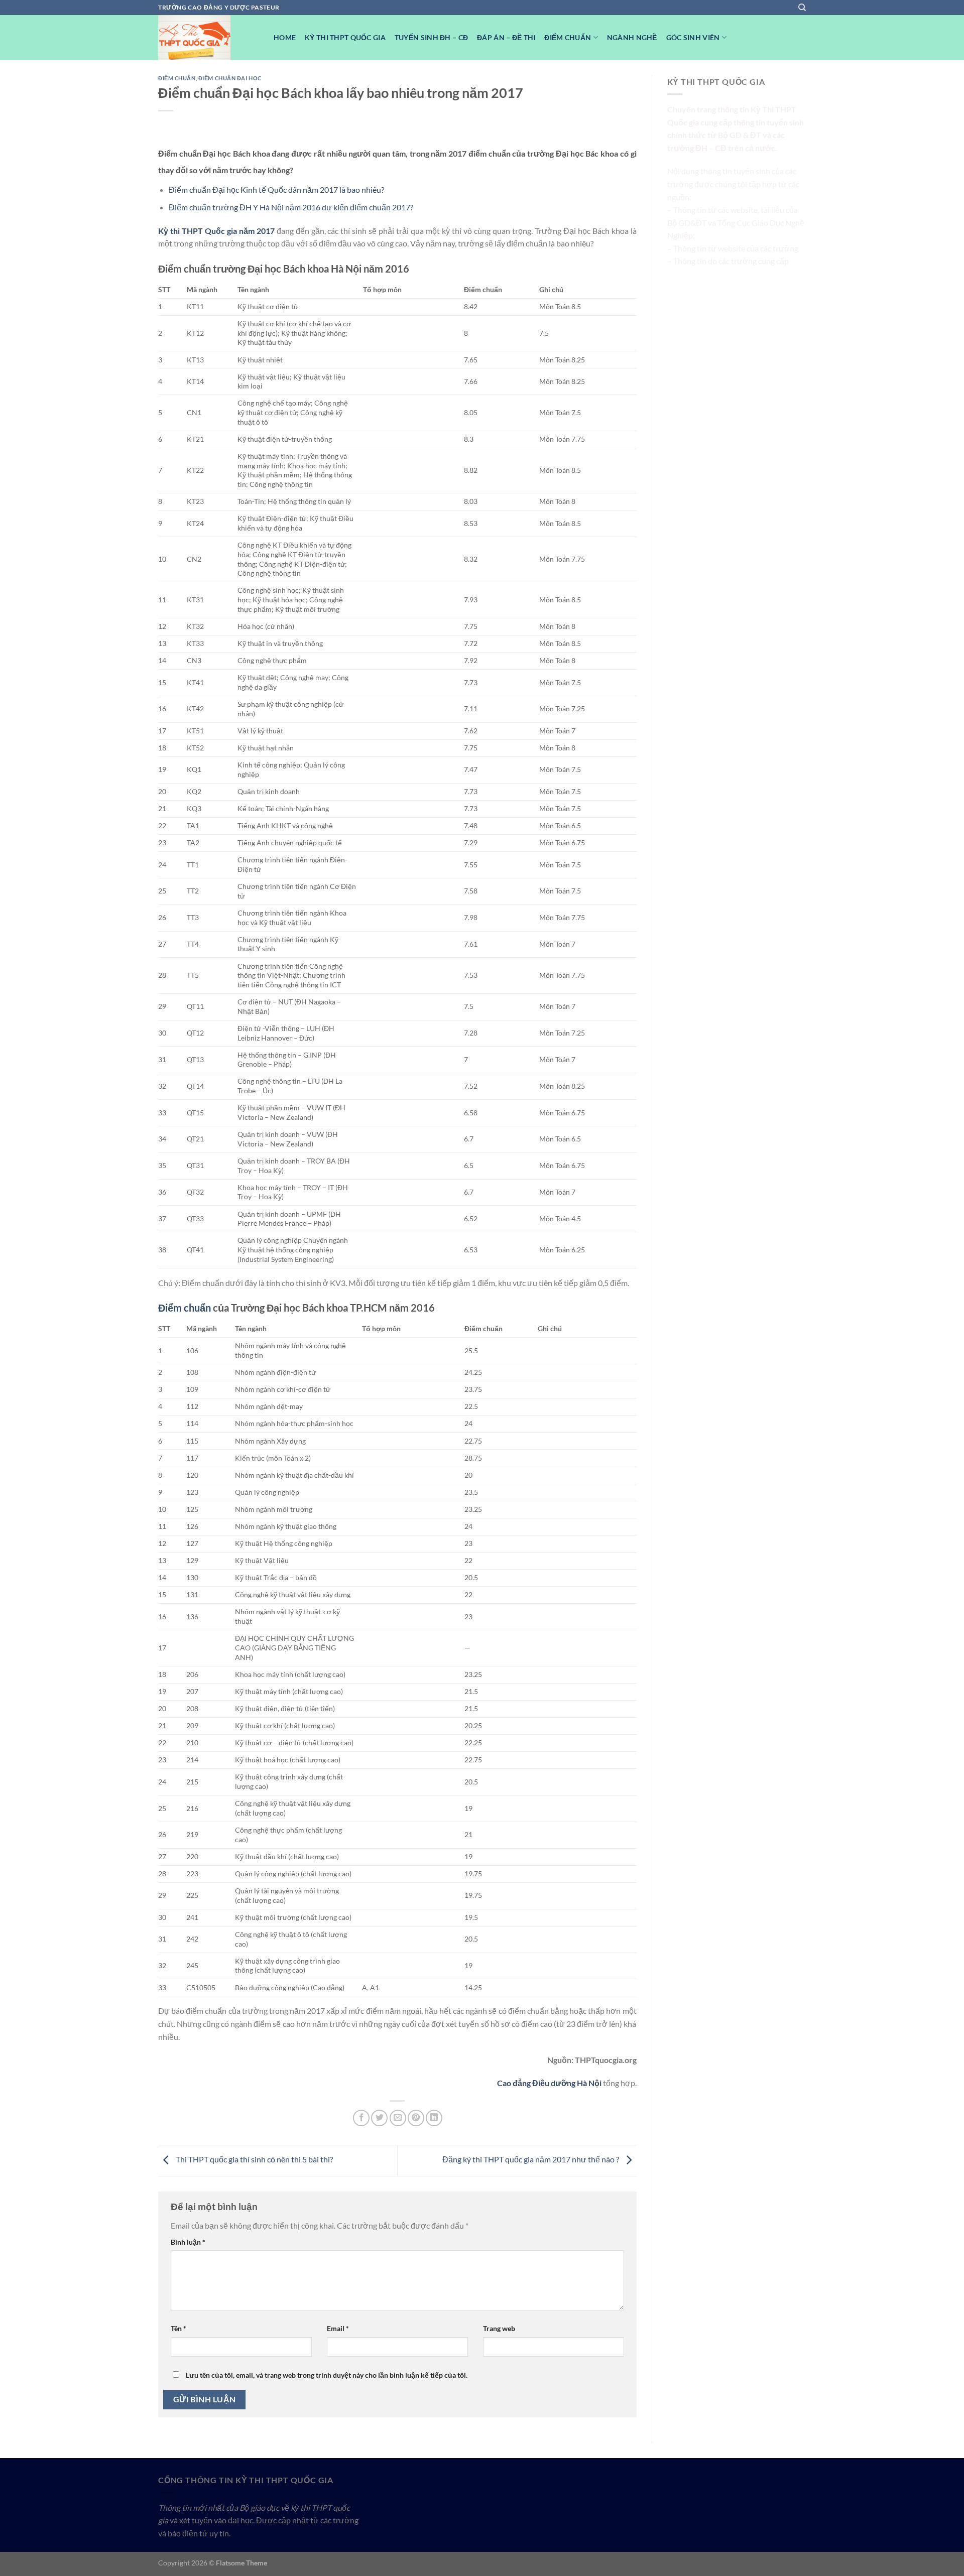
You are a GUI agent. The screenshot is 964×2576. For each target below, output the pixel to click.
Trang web (499, 2328)
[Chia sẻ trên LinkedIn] (434, 2118)
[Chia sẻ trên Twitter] (379, 2118)
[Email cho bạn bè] (398, 2118)
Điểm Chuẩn (568, 37)
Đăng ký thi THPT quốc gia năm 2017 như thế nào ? (531, 2159)
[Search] (802, 8)
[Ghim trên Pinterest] (416, 2118)
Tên (178, 2328)
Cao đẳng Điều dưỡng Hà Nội (549, 2083)
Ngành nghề (632, 37)
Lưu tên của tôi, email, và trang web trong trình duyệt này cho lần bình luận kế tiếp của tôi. (327, 2375)
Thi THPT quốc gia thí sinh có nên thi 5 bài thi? (254, 2159)
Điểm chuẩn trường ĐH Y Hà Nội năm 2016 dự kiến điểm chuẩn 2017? (291, 207)
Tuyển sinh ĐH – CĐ (431, 37)
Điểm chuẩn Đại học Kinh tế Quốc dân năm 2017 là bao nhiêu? (276, 189)
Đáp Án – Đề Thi (506, 37)
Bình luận (188, 2242)
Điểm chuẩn (185, 1308)
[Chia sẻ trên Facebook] (361, 2118)
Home (285, 37)
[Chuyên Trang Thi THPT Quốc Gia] (208, 38)
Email (338, 2328)
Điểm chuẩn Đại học (230, 78)
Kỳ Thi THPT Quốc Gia (345, 37)
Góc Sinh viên (693, 37)
